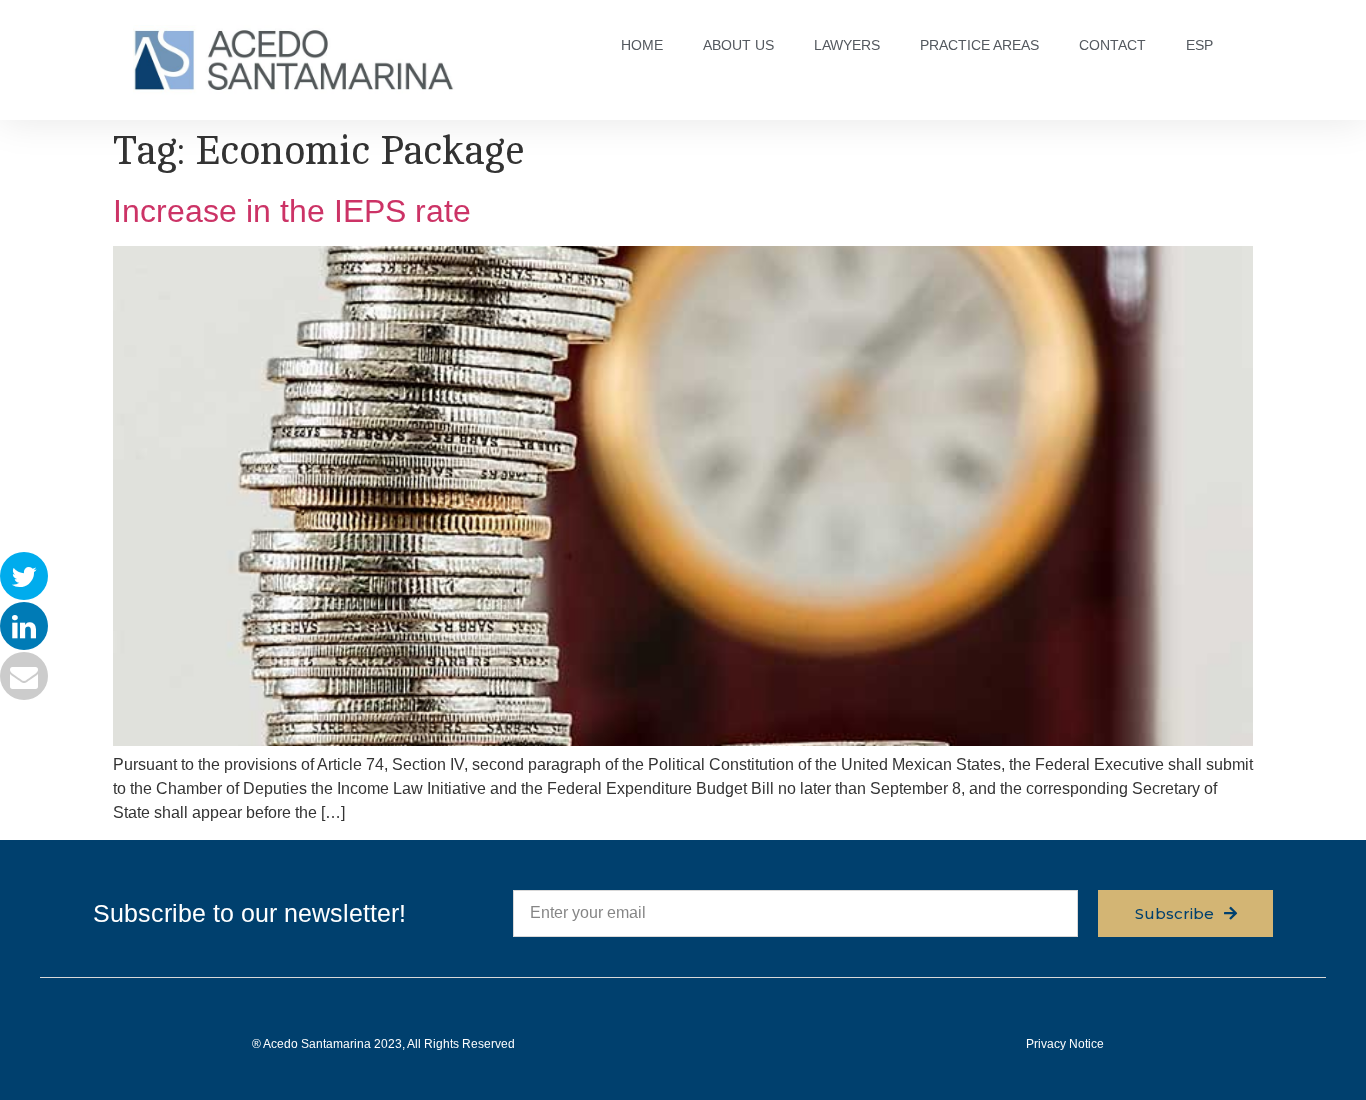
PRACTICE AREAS (979, 45)
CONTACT (1112, 45)
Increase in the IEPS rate (292, 211)
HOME (642, 45)
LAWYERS (847, 45)
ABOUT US (738, 45)
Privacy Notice (1065, 1044)
